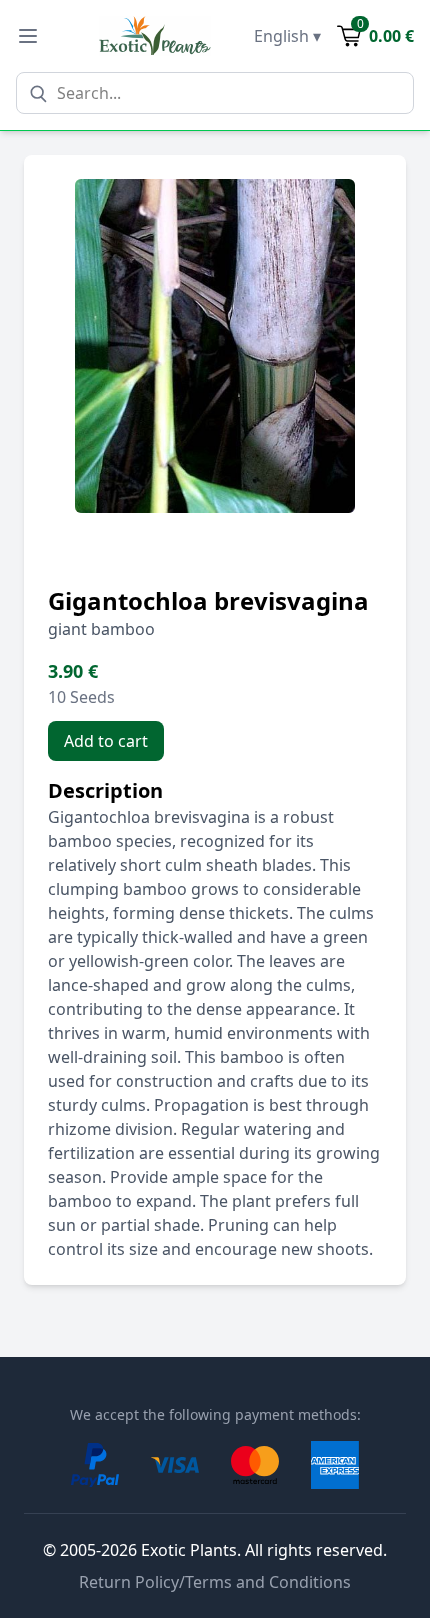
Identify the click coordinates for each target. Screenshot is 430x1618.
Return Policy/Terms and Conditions (215, 1582)
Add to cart (106, 741)
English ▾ (287, 36)
